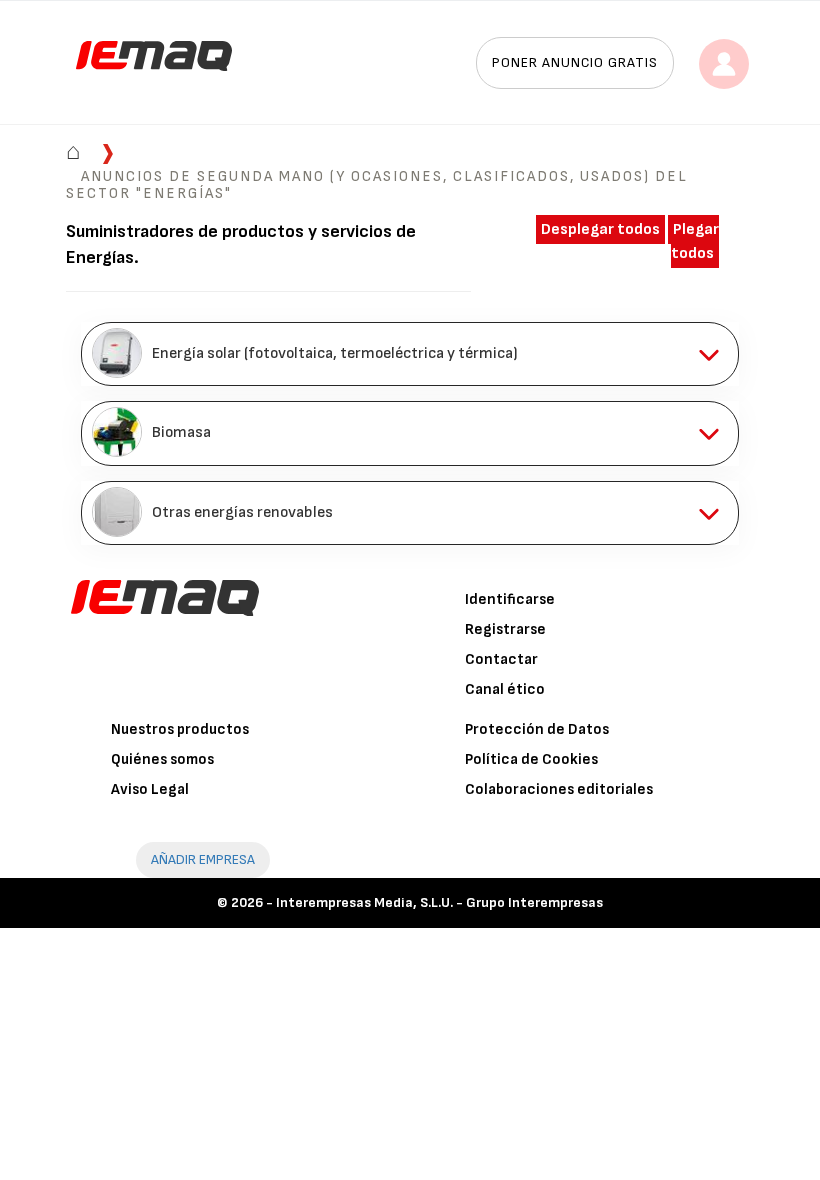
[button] (410, 354)
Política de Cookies (531, 759)
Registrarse (505, 629)
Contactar (501, 659)
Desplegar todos (600, 229)
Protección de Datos (537, 729)
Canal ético (505, 689)
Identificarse (510, 599)
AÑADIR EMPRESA (203, 859)
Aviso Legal (150, 789)
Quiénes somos (162, 759)
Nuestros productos (180, 729)
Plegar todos (695, 241)
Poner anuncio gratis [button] (575, 62)
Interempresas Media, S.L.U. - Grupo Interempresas (439, 902)
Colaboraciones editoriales (559, 789)
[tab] (410, 354)
